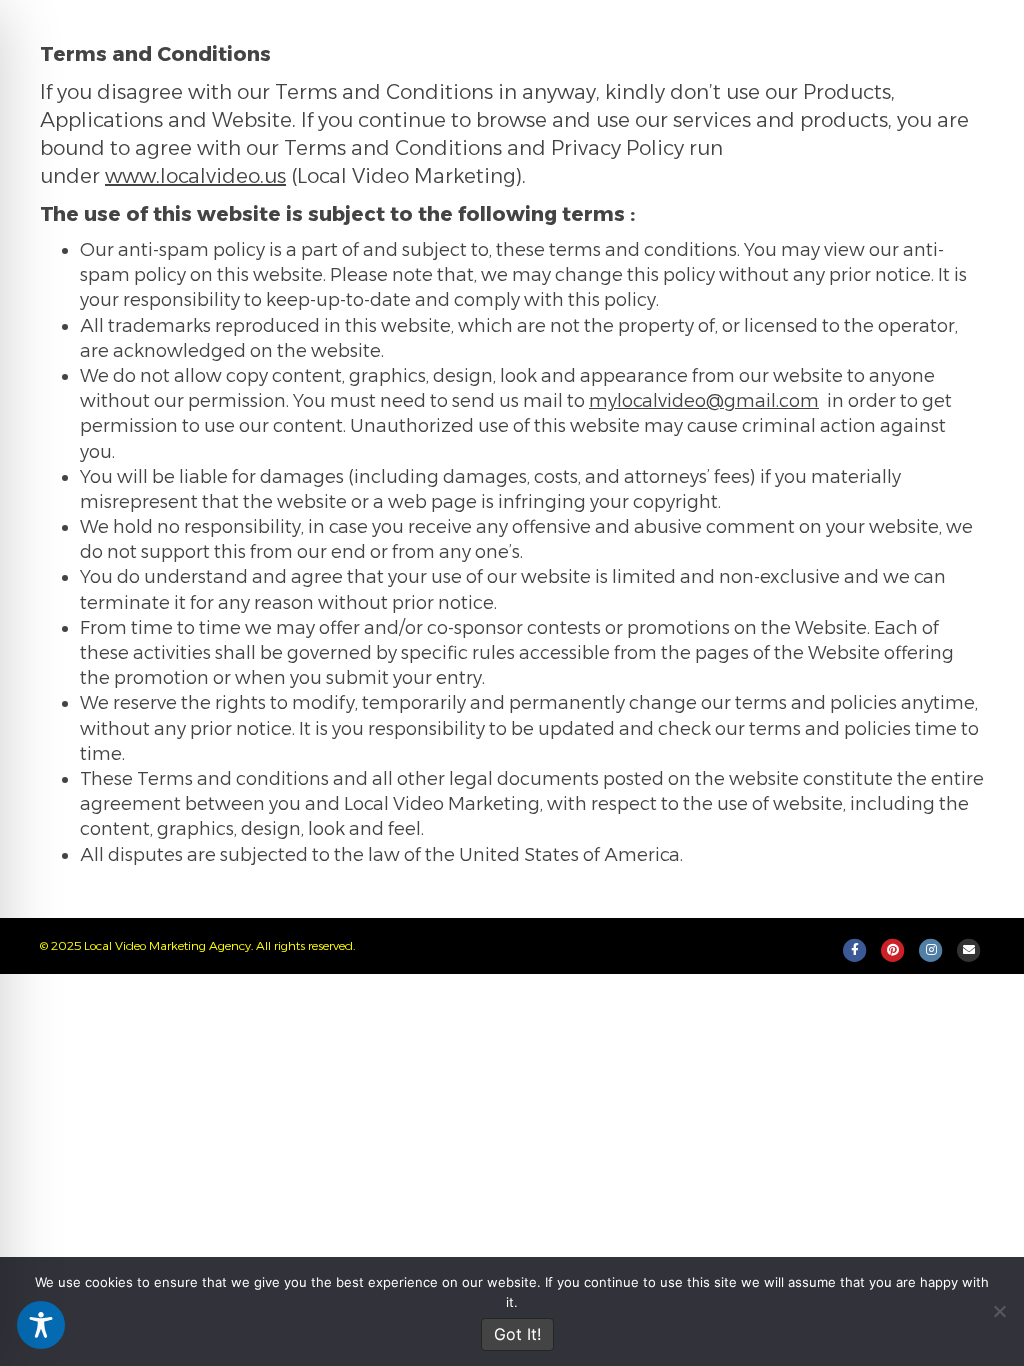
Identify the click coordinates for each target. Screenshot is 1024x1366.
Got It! (517, 1334)
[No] (999, 1311)
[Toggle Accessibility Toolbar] (41, 1325)
